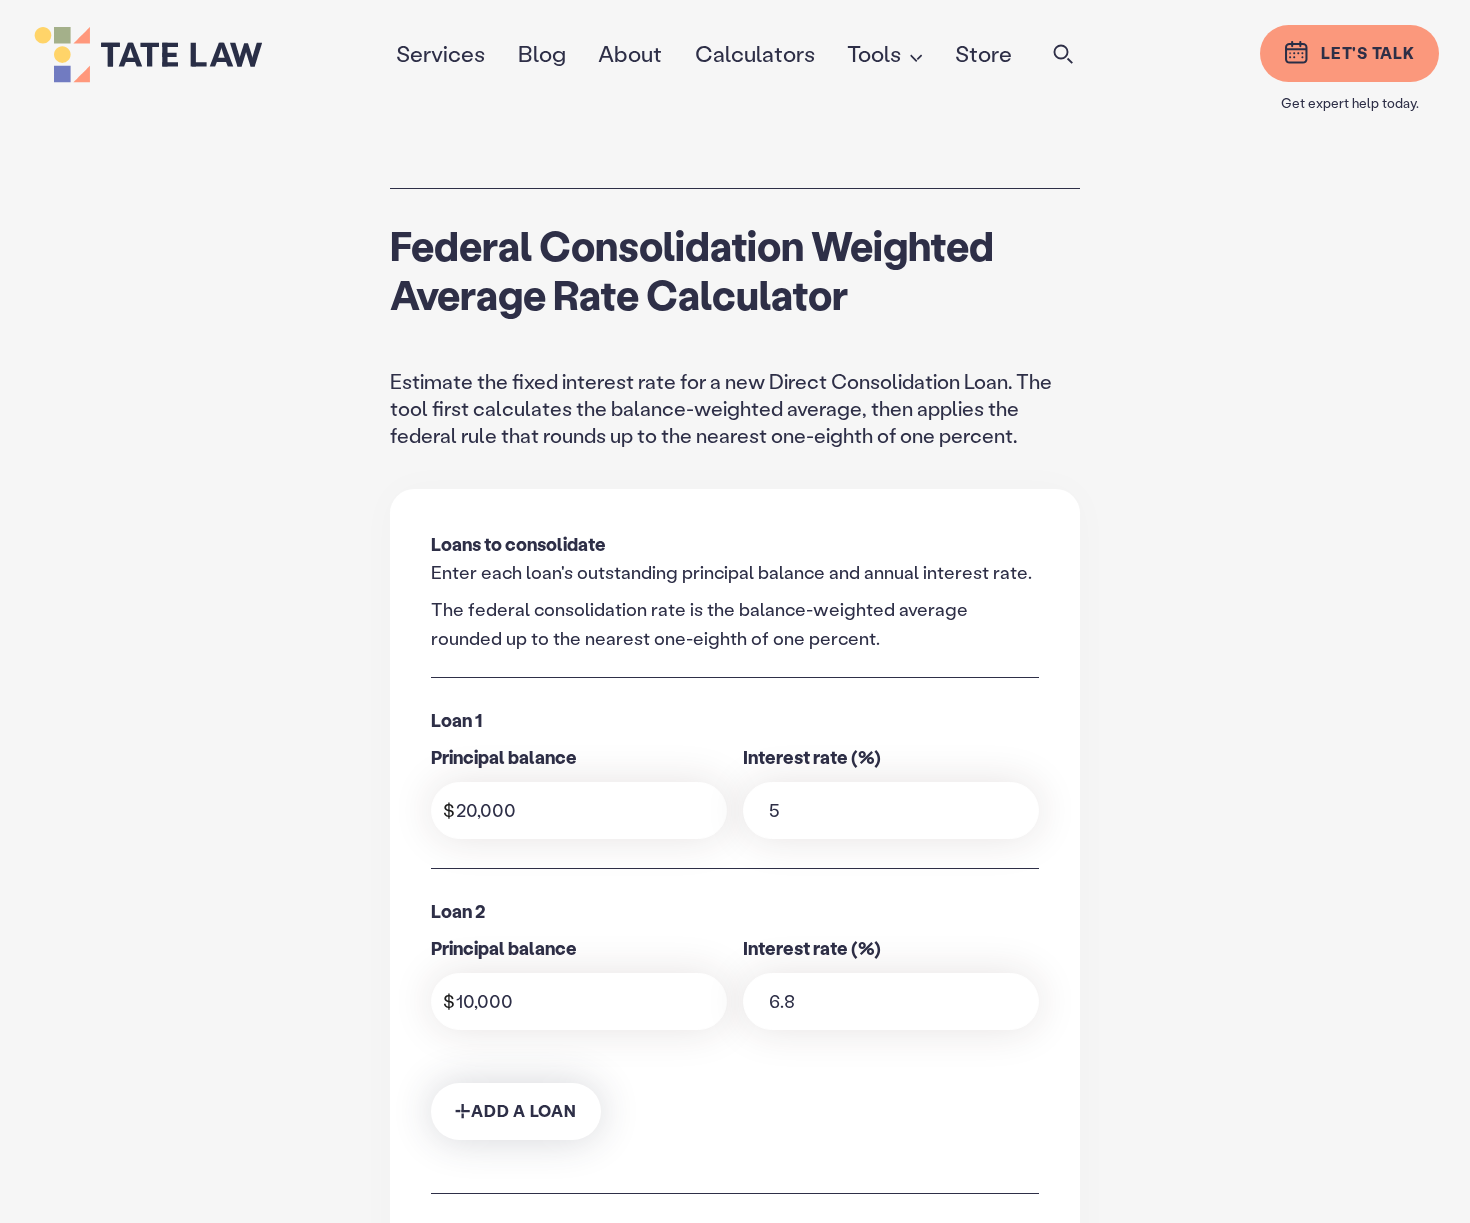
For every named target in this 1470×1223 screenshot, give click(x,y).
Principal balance (504, 757)
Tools (874, 53)
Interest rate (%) (812, 757)
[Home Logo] (196, 54)
